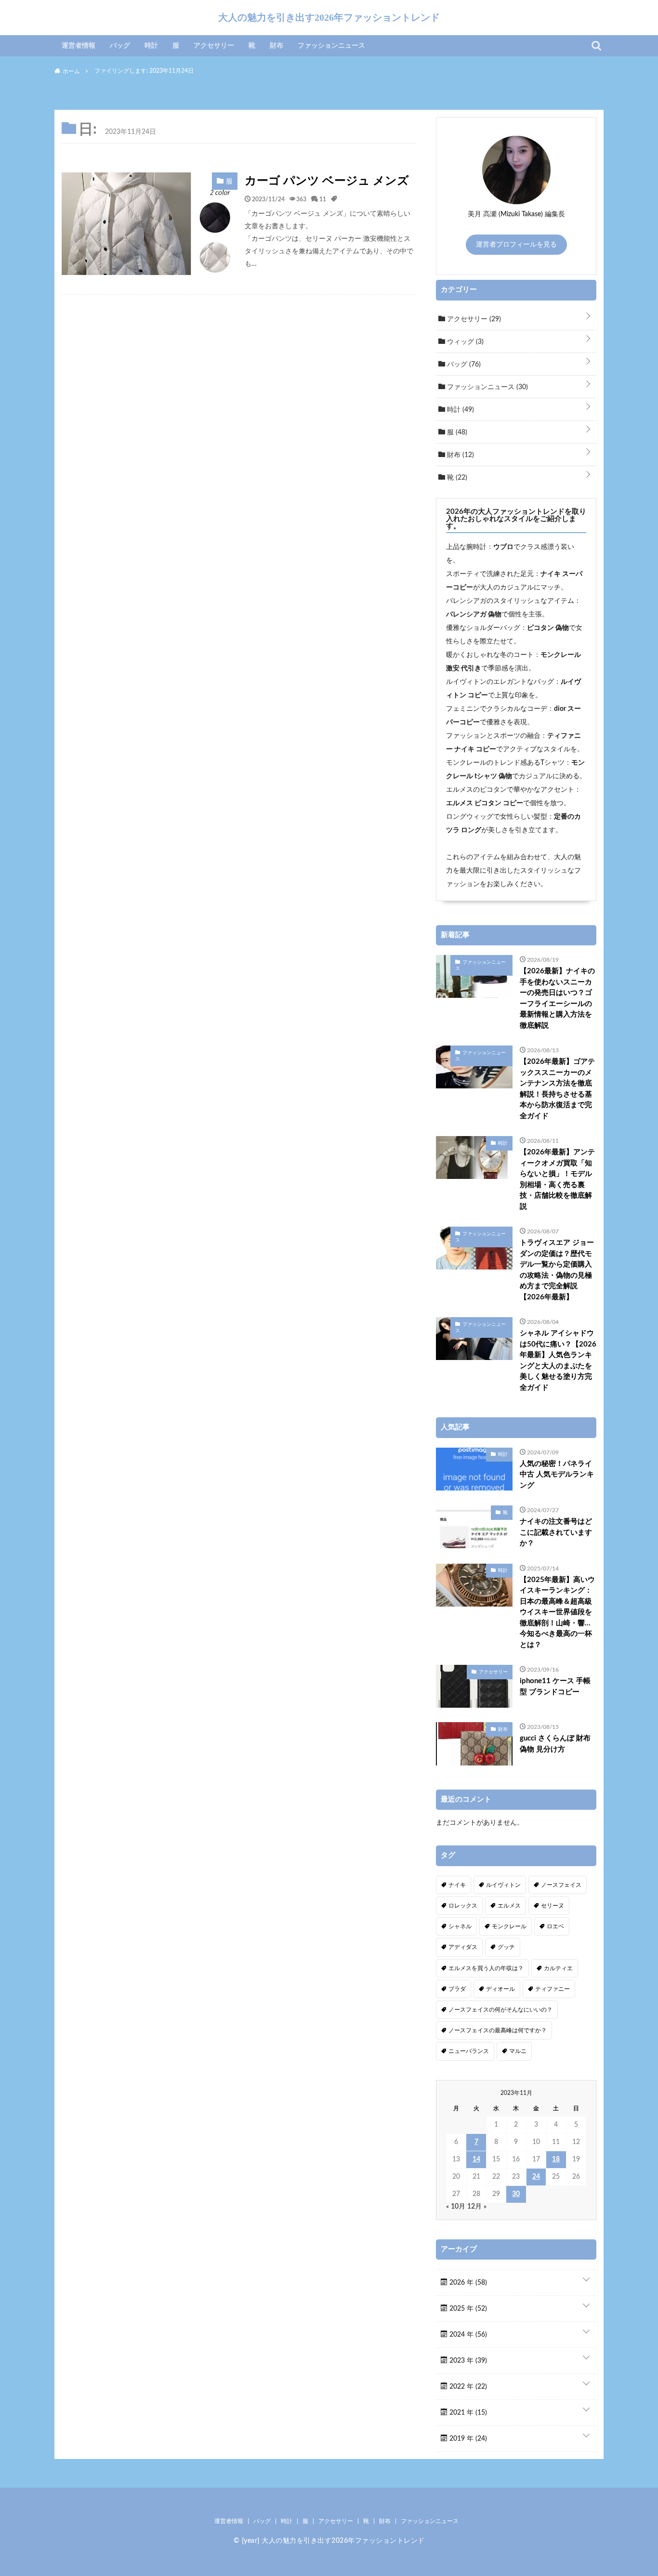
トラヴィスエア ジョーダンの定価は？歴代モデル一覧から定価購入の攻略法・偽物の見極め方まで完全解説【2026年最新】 (557, 1270)
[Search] (596, 46)
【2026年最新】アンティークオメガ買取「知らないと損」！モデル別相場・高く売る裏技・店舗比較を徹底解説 (557, 1179)
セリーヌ (553, 1906)
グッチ (506, 1947)
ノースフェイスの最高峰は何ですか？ (498, 2030)
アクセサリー (214, 46)
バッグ (120, 46)
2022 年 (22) (467, 2387)
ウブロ (503, 547)
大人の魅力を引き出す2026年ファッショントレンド (329, 17)
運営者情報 (79, 46)
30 (516, 2194)
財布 (276, 46)
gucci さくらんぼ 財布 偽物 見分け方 (555, 1744)
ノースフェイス (561, 1885)
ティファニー (553, 1989)
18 (556, 2159)
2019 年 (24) (467, 2439)
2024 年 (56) (467, 2335)
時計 (151, 46)
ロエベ (555, 1926)
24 (536, 2177)
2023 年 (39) (467, 2361)
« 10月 (456, 2207)
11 (323, 199)
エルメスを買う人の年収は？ (486, 1968)
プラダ (457, 1989)
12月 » (477, 2207)
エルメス (509, 1906)
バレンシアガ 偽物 (474, 615)
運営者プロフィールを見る (516, 245)
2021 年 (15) (467, 2413)
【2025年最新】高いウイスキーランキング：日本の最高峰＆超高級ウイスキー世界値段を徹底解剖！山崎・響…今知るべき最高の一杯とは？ (557, 1612)
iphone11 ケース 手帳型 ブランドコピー (555, 1687)
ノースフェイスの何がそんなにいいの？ (500, 2010)
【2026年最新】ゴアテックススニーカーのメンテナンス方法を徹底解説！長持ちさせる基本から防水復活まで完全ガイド (557, 1089)
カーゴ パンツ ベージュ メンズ (327, 181)
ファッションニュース (331, 46)
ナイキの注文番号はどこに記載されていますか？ (556, 1532)
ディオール (500, 1989)
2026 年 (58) (467, 2283)
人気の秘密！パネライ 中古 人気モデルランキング (557, 1475)
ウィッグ (464, 342)
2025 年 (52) (467, 2309)
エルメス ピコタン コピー (485, 803)
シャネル (460, 1926)
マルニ (518, 2051)
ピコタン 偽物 (548, 628)
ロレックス (463, 1906)
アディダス (463, 1947)
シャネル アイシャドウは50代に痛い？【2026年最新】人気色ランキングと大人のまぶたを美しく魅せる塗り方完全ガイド (558, 1360)
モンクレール (509, 1926)
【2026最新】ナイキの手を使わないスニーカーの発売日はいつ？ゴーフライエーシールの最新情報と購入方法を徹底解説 (557, 998)
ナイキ (457, 1885)
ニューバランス (469, 2051)
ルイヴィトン (503, 1885)
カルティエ (558, 1968)
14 (476, 2159)
